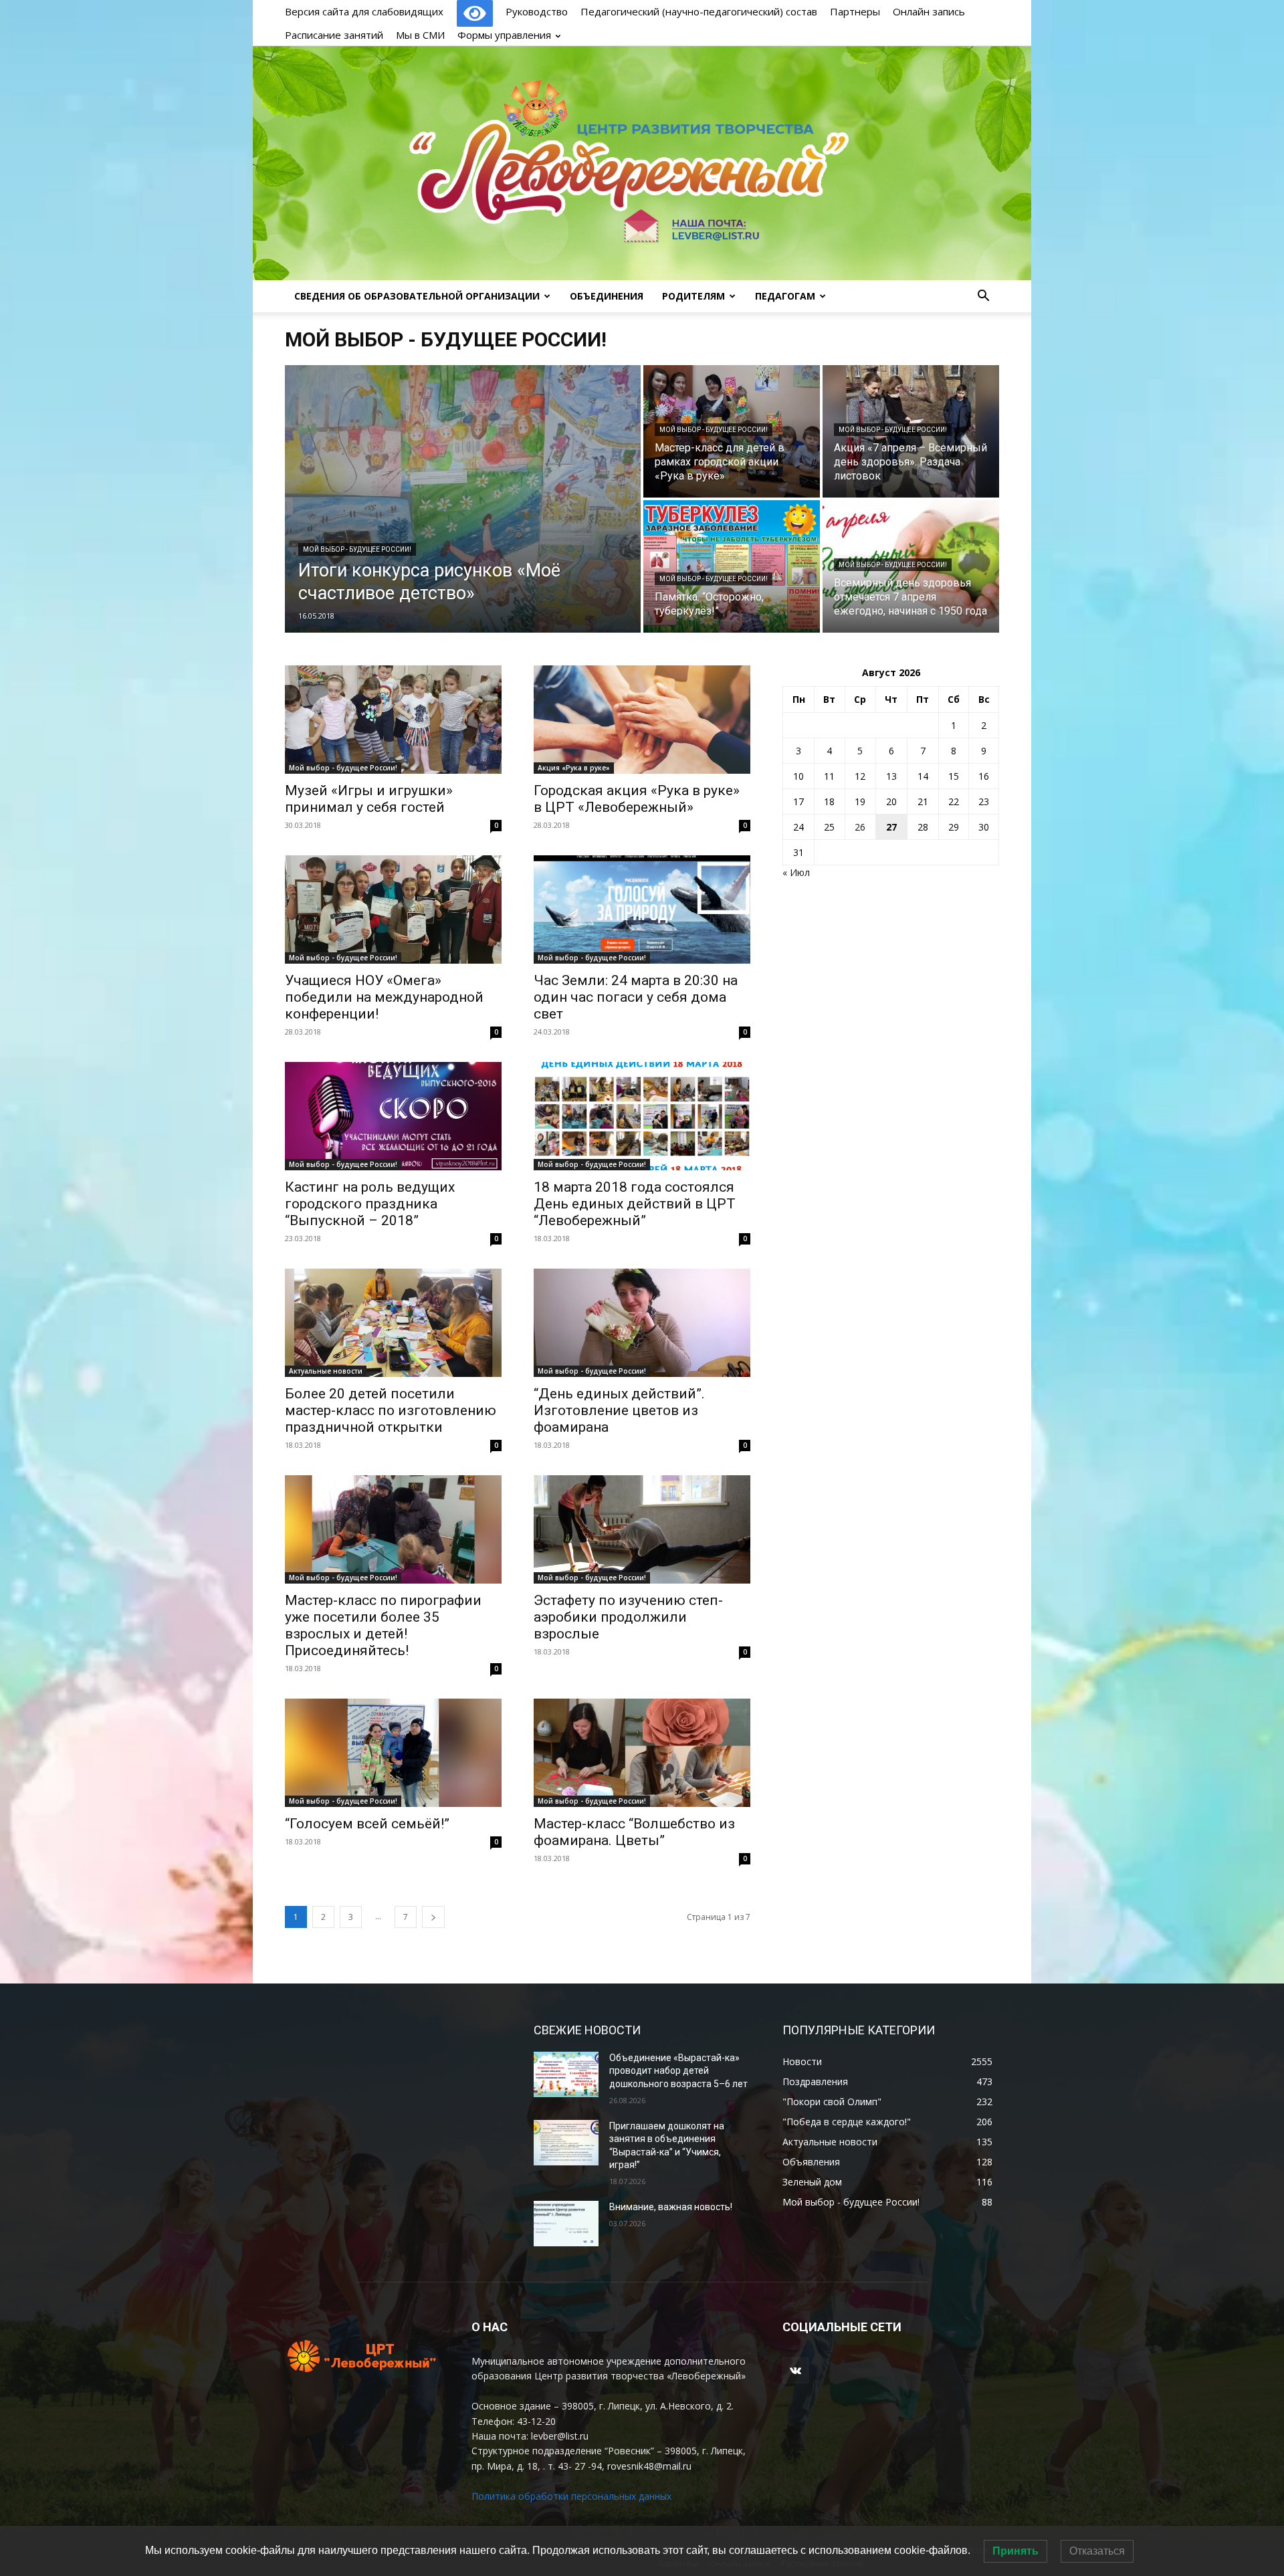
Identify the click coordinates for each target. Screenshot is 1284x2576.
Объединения (607, 296)
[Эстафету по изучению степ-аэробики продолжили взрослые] (642, 1529)
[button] (983, 297)
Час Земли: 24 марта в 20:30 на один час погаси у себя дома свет (636, 997)
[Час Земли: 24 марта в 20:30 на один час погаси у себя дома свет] (642, 909)
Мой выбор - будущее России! (357, 549)
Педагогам (785, 296)
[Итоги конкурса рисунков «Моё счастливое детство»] (463, 499)
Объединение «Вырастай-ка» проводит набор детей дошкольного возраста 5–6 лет (678, 2071)
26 (860, 827)
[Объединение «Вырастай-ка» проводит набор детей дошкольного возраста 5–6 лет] (566, 2074)
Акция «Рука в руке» (574, 768)
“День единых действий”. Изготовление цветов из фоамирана (619, 1410)
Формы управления (504, 35)
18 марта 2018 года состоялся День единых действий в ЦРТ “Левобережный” (635, 1204)
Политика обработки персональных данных (571, 2496)
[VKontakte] (795, 2370)
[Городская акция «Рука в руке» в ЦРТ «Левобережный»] (642, 720)
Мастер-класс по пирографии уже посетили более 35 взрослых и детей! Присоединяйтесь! (383, 1625)
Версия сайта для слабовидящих (365, 11)
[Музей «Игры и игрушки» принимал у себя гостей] (393, 720)
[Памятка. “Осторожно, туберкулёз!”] (732, 566)
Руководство (537, 11)
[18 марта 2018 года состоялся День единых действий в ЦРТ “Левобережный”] (642, 1116)
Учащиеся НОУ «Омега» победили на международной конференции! (384, 997)
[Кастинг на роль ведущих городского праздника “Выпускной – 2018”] (393, 1116)
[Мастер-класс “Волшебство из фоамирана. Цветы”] (642, 1753)
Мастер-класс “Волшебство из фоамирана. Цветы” (634, 1832)
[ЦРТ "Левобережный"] (642, 163)
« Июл (796, 872)
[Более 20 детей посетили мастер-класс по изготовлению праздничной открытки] (393, 1323)
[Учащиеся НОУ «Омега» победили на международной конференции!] (393, 909)
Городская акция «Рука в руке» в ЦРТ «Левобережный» (637, 799)
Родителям (693, 296)
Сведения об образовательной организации (417, 296)
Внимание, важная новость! (671, 2207)
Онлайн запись (929, 11)
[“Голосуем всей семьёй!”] (393, 1753)
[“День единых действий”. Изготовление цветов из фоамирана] (642, 1323)
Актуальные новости (326, 1371)
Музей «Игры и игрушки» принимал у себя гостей (369, 799)
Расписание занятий (334, 35)
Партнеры (855, 11)
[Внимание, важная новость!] (566, 2224)
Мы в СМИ (420, 35)
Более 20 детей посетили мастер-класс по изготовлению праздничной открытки (391, 1410)
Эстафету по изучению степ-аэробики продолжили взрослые (628, 1617)
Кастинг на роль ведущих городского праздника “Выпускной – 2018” (370, 1204)
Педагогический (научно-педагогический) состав (699, 11)
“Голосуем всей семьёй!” (367, 1824)
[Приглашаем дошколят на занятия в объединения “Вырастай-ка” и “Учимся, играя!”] (566, 2143)
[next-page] (433, 1917)
